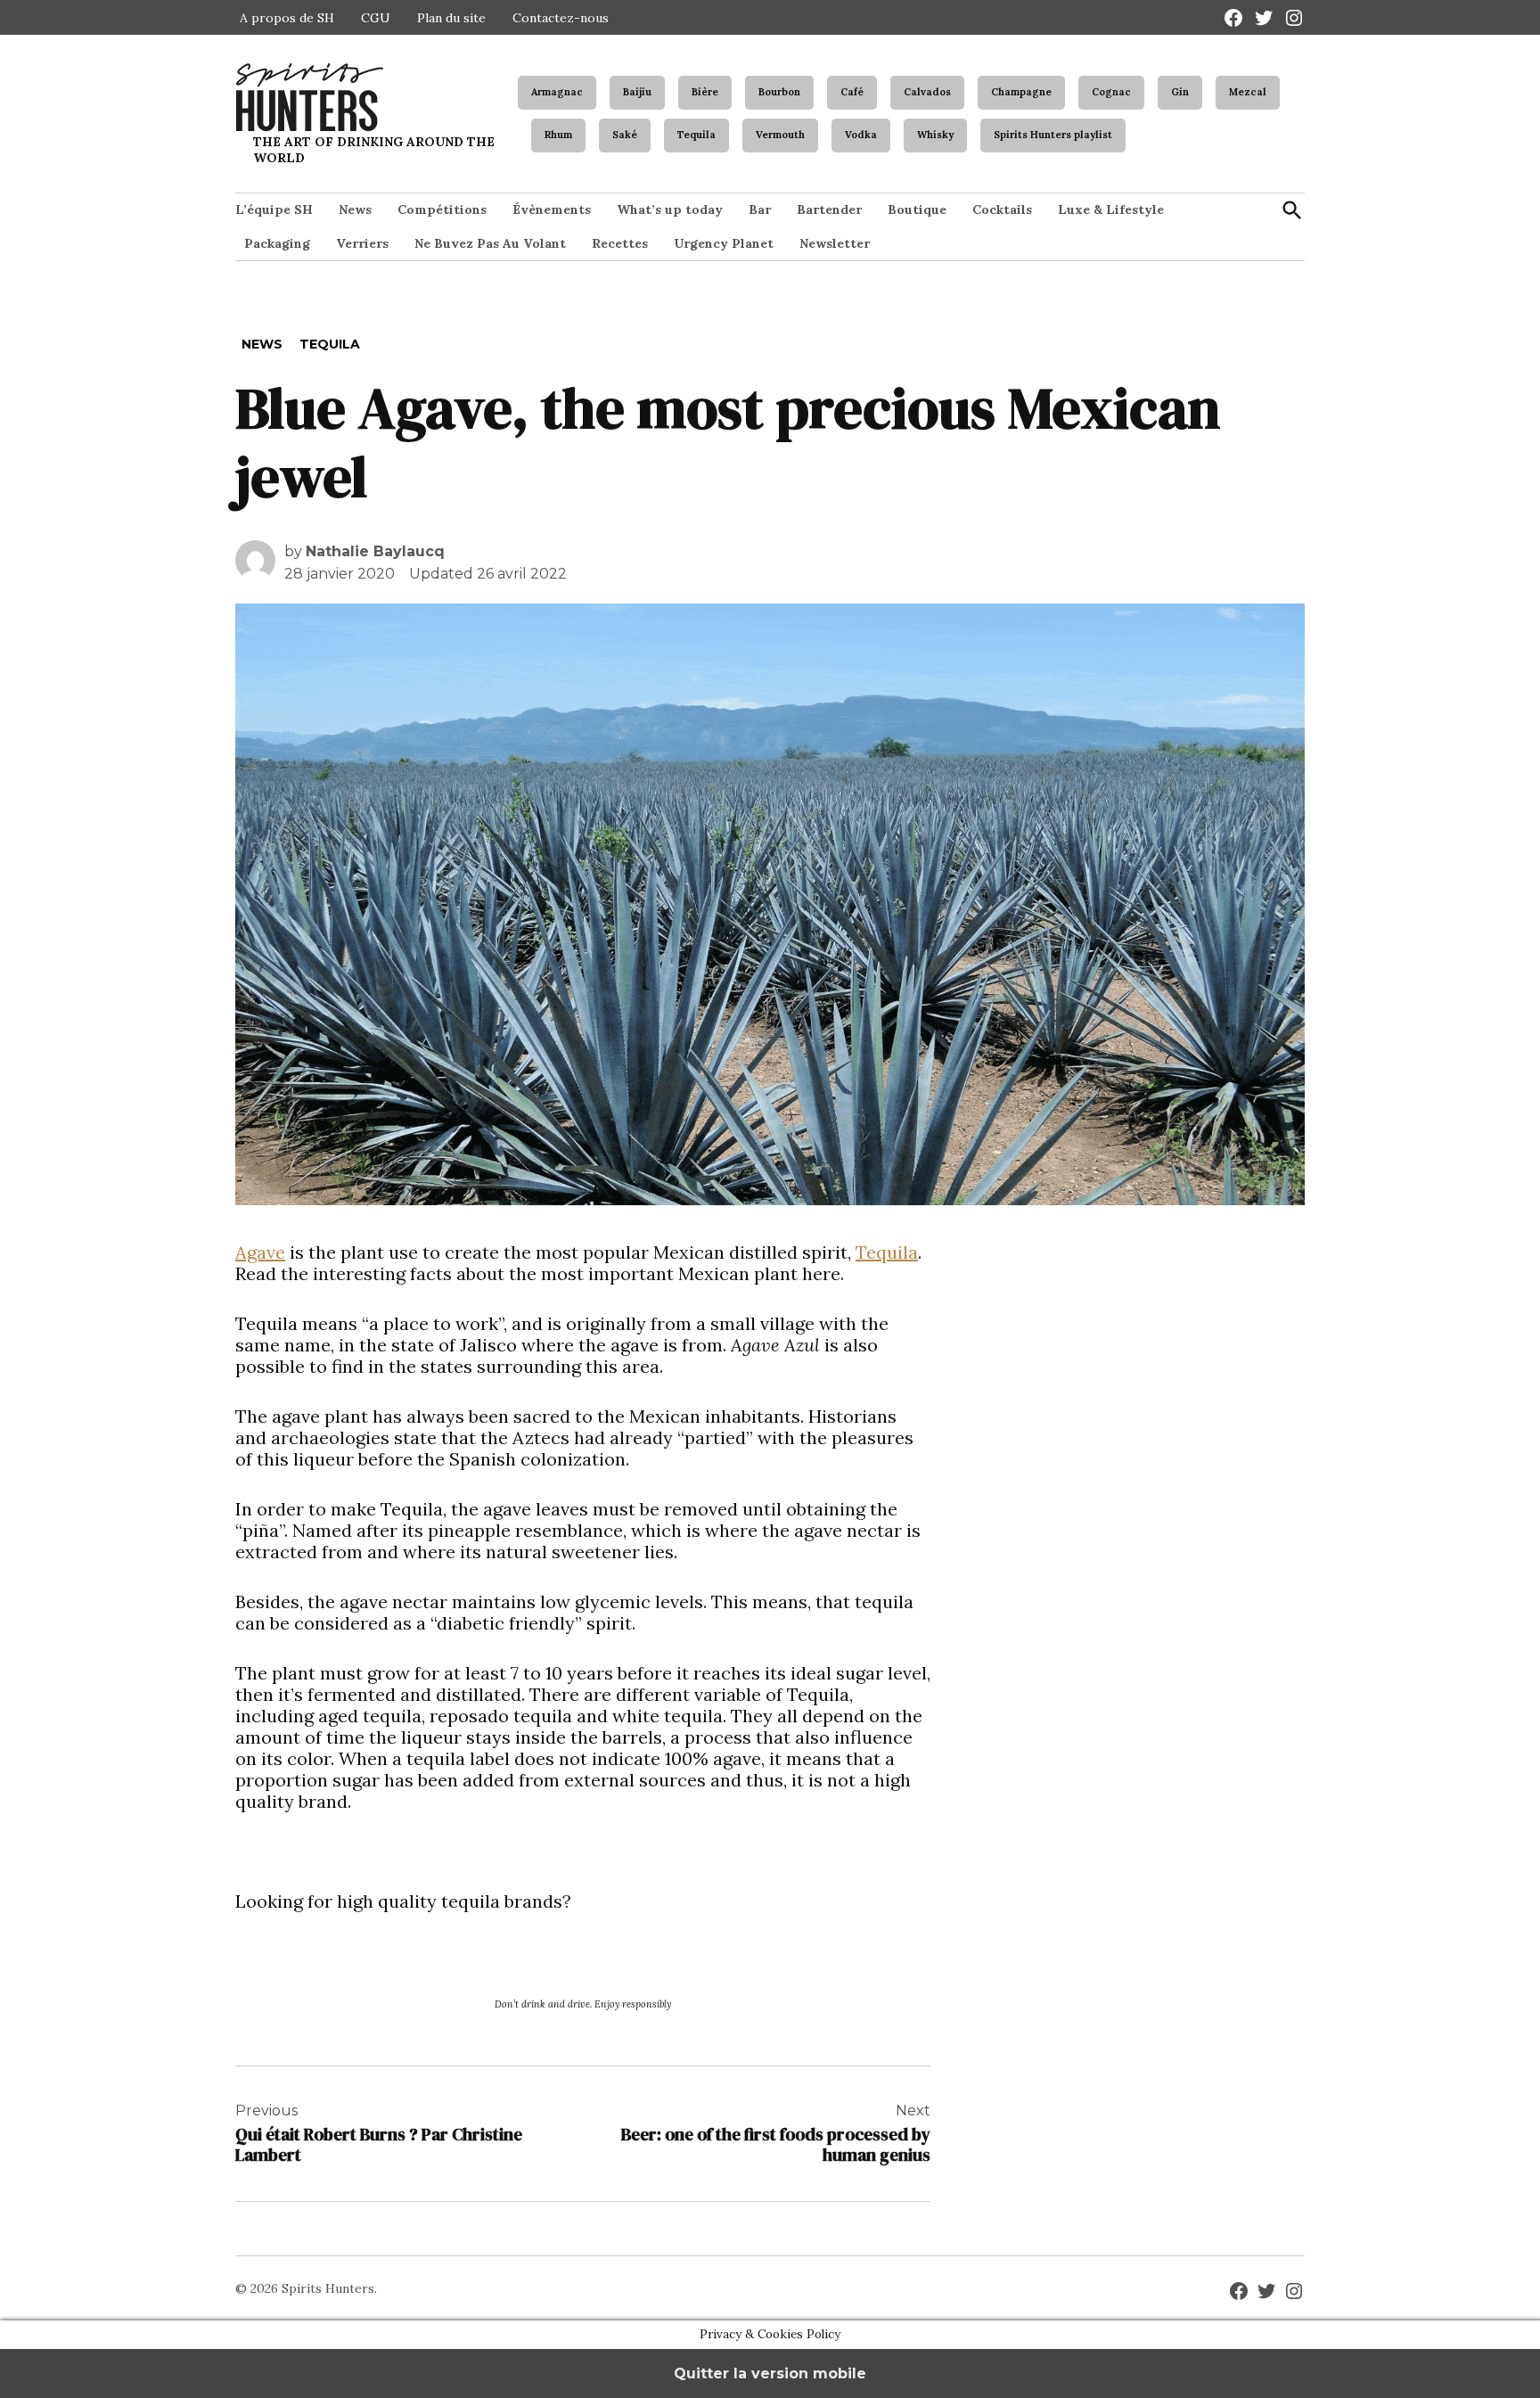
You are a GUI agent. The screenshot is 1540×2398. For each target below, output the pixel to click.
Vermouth (780, 135)
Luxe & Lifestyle (1111, 209)
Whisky (935, 135)
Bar (760, 209)
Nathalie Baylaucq (375, 551)
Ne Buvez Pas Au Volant (490, 243)
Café (852, 92)
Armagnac (557, 92)
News (355, 209)
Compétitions (442, 209)
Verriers (362, 243)
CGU (376, 18)
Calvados (927, 92)
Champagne (1021, 92)
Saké (625, 135)
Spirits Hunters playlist (1053, 135)
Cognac (1111, 92)
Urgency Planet (724, 243)
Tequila (696, 135)
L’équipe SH (274, 209)
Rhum (558, 135)
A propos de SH (287, 18)
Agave (260, 1252)
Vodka (861, 135)
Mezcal (1248, 92)
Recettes (620, 243)
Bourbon (779, 92)
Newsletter (835, 243)
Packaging (277, 243)
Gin (1180, 92)
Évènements (552, 209)
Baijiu (637, 92)
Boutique (917, 209)
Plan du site (451, 18)
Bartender (829, 209)
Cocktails (1002, 209)
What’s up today (670, 209)
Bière (705, 92)
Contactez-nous (561, 18)
